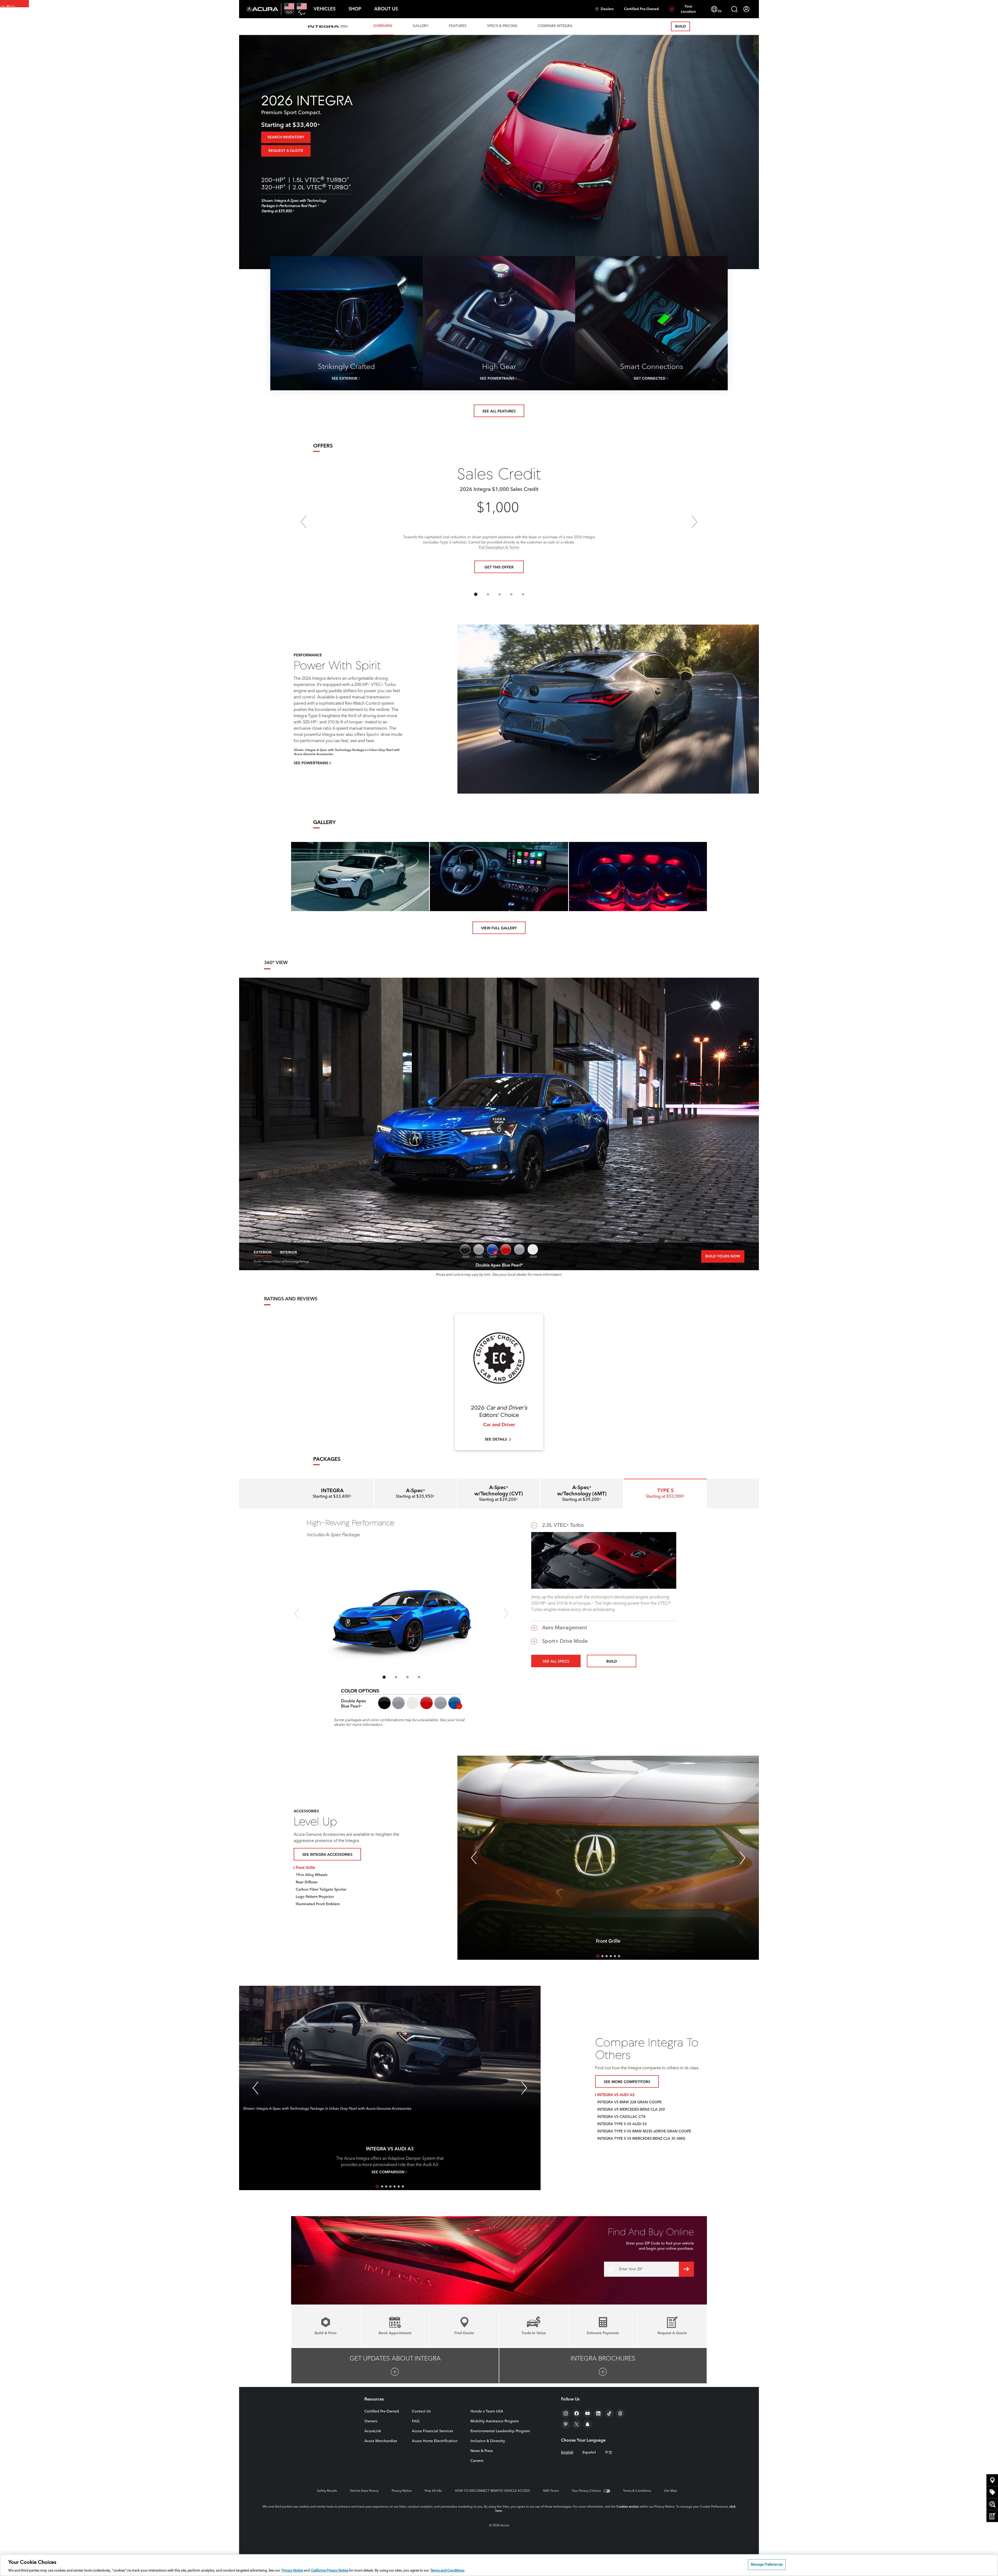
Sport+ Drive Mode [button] (565, 1641)
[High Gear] (499, 323)
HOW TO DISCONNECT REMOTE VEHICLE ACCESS (493, 2491)
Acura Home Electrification (435, 2441)
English (567, 2452)
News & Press (482, 2451)
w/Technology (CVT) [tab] (499, 1494)
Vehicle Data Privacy (364, 2491)
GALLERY (421, 26)
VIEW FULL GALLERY (499, 928)
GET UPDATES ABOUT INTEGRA (395, 2359)
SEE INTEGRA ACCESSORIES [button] (327, 1855)
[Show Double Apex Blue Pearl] (492, 1249)
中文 (609, 2452)
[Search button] (734, 9)
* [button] (319, 126)
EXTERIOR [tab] (263, 1253)
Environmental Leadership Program (500, 2431)
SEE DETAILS (496, 1439)
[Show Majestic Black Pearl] (465, 1249)
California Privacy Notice (330, 2571)
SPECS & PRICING (502, 26)
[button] (325, 9)
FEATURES (458, 26)
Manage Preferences (767, 2564)
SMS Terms (551, 2491)
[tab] (415, 1494)
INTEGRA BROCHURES (603, 2359)
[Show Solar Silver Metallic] (519, 1249)
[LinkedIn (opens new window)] (598, 2413)
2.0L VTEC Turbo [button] (563, 1526)
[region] (499, 2565)
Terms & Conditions (637, 2491)
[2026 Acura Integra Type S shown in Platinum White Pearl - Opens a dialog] (360, 877)
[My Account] (746, 9)
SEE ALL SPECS (556, 1662)
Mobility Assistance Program (495, 2421)
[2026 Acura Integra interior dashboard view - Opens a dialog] (499, 877)
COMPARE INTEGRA (555, 26)
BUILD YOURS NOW (723, 1256)
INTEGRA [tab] (332, 1494)
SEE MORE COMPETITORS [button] (627, 2082)
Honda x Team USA (487, 2411)
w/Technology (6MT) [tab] (582, 1494)
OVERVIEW (383, 26)
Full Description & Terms (499, 548)
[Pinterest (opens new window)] (566, 2424)
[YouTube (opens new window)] (587, 2413)
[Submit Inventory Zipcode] (686, 2269)
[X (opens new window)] (577, 2424)
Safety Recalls (327, 2491)
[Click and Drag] (499, 1124)
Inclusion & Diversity (488, 2441)
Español (589, 2452)
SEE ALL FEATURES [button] (499, 411)
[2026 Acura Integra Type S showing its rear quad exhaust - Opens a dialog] (638, 877)
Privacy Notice (402, 2491)
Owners (371, 2421)
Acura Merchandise (381, 2441)
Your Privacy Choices (586, 2491)
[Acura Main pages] (263, 9)
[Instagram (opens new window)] (566, 2413)
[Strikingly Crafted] (347, 323)
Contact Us (421, 2411)
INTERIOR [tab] (288, 1253)
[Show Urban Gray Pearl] (479, 1249)
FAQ (416, 2421)
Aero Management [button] (565, 1628)
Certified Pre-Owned (641, 9)
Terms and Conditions (447, 2571)
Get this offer (499, 567)
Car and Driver (499, 1425)
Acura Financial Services (432, 2431)
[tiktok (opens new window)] (609, 2413)
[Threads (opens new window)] (620, 2413)
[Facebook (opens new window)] (577, 2413)
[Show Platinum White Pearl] (533, 1249)
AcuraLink (373, 2431)
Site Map (671, 2491)
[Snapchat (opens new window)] (587, 2424)
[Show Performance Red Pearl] (506, 1249)
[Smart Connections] (651, 323)
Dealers (607, 9)
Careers (477, 2461)
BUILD (681, 27)
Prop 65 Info (433, 2491)
